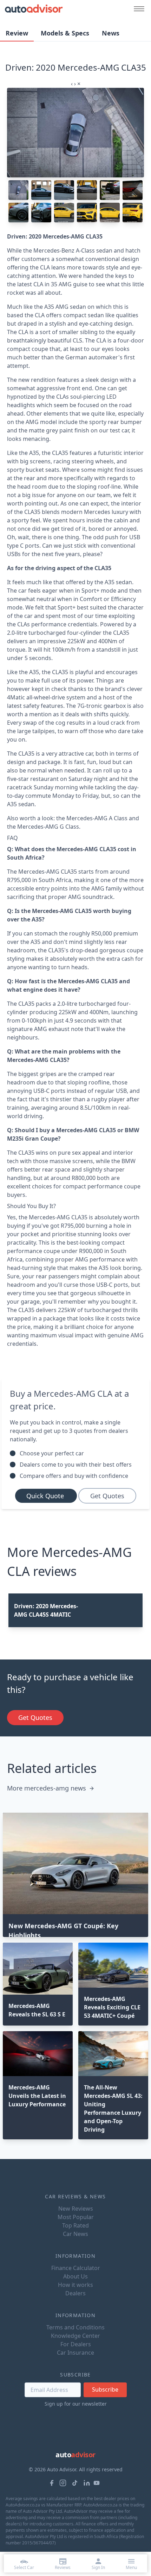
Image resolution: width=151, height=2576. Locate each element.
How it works (75, 2285)
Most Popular (76, 2217)
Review (17, 33)
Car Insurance (75, 2353)
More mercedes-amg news (47, 1788)
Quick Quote (46, 1496)
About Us (75, 2276)
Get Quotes (107, 1496)
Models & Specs (65, 33)
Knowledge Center (75, 2336)
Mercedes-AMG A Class (97, 818)
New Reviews (76, 2209)
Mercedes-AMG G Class (48, 827)
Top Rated (75, 2225)
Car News (75, 2234)
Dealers (75, 2293)
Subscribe (105, 2389)
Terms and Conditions (75, 2327)
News (111, 33)
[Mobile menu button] (137, 9)
